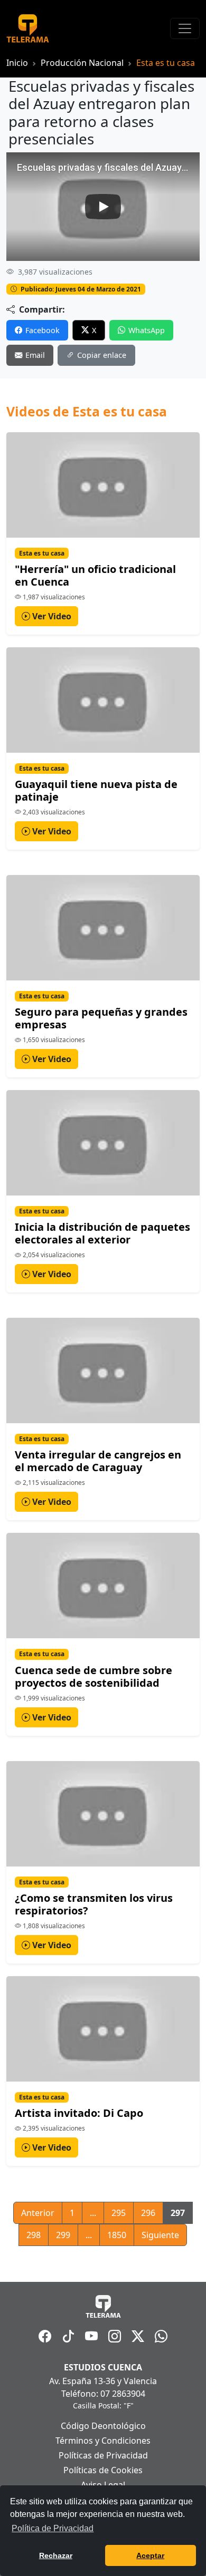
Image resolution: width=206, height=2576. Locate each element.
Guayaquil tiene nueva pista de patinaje (96, 790)
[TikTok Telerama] (68, 2336)
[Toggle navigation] (185, 28)
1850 (117, 2235)
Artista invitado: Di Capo (79, 2113)
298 (34, 2235)
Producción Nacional (82, 63)
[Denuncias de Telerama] (161, 2336)
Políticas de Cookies (103, 2470)
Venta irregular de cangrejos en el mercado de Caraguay (98, 1461)
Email (35, 355)
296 (148, 2213)
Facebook (43, 330)
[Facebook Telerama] (45, 2336)
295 (119, 2213)
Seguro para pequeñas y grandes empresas (101, 1018)
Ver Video (51, 616)
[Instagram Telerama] (115, 2336)
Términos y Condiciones (103, 2441)
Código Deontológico (103, 2426)
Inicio (17, 63)
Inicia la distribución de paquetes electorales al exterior (102, 1233)
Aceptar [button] (150, 2555)
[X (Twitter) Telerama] (138, 2336)
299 (63, 2235)
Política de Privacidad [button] (53, 2528)
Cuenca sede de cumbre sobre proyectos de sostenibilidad (93, 1676)
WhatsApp (147, 330)
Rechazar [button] (56, 2555)
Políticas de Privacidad (103, 2455)
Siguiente (160, 2235)
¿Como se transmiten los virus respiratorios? (94, 1904)
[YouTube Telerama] (91, 2336)
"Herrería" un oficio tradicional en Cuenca (95, 575)
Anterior (38, 2213)
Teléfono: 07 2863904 (103, 2394)
